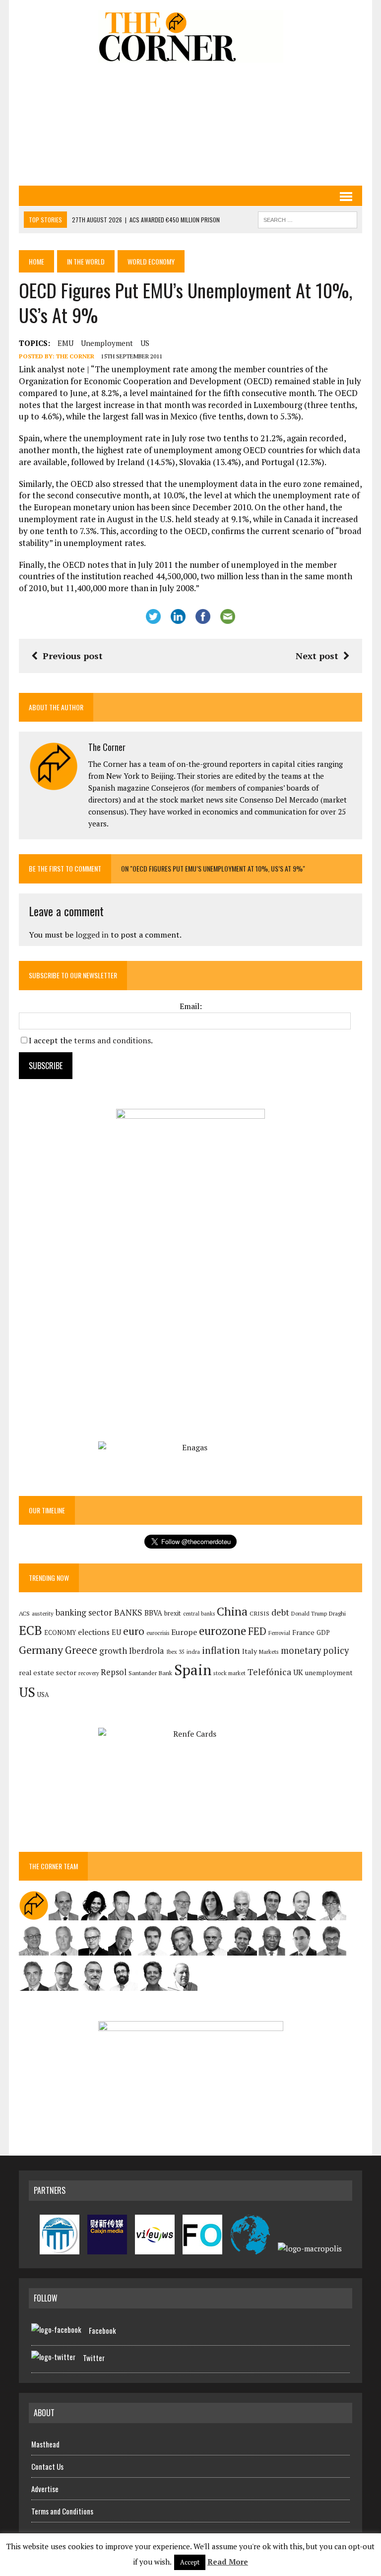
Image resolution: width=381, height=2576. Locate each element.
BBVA (153, 1613)
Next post (317, 656)
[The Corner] (190, 36)
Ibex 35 (175, 1652)
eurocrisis (158, 1633)
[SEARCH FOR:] (308, 218)
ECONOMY (60, 1633)
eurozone (222, 1631)
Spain (193, 1670)
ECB (31, 1630)
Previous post (73, 656)
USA (43, 1695)
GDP (323, 1633)
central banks (199, 1614)
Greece (81, 1650)
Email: (191, 1006)
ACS (24, 1613)
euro (134, 1631)
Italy (250, 1651)
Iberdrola (147, 1651)
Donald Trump (309, 1613)
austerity (43, 1613)
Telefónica (269, 1672)
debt (280, 1612)
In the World (86, 261)
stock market (229, 1673)
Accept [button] (190, 2562)
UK (298, 1672)
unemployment (107, 343)
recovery (89, 1673)
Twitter (94, 2358)
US (145, 343)
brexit (173, 1613)
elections (94, 1632)
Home (36, 261)
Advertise (45, 2489)
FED (257, 1631)
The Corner (75, 356)
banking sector (84, 1612)
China (232, 1611)
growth (113, 1651)
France (303, 1632)
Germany (41, 1650)
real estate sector (48, 1672)
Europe (184, 1632)
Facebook (102, 2330)
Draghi (337, 1613)
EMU (65, 343)
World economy (151, 261)
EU (116, 1632)
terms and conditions (112, 1040)
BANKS (128, 1612)
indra (193, 1652)
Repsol (114, 1672)
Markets (269, 1652)
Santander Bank (150, 1673)
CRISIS (259, 1613)
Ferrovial (279, 1633)
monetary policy (315, 1650)
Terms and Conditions (62, 2511)
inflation (221, 1650)
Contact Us (47, 2466)
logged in (92, 935)
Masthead (45, 2444)
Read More (228, 2562)
